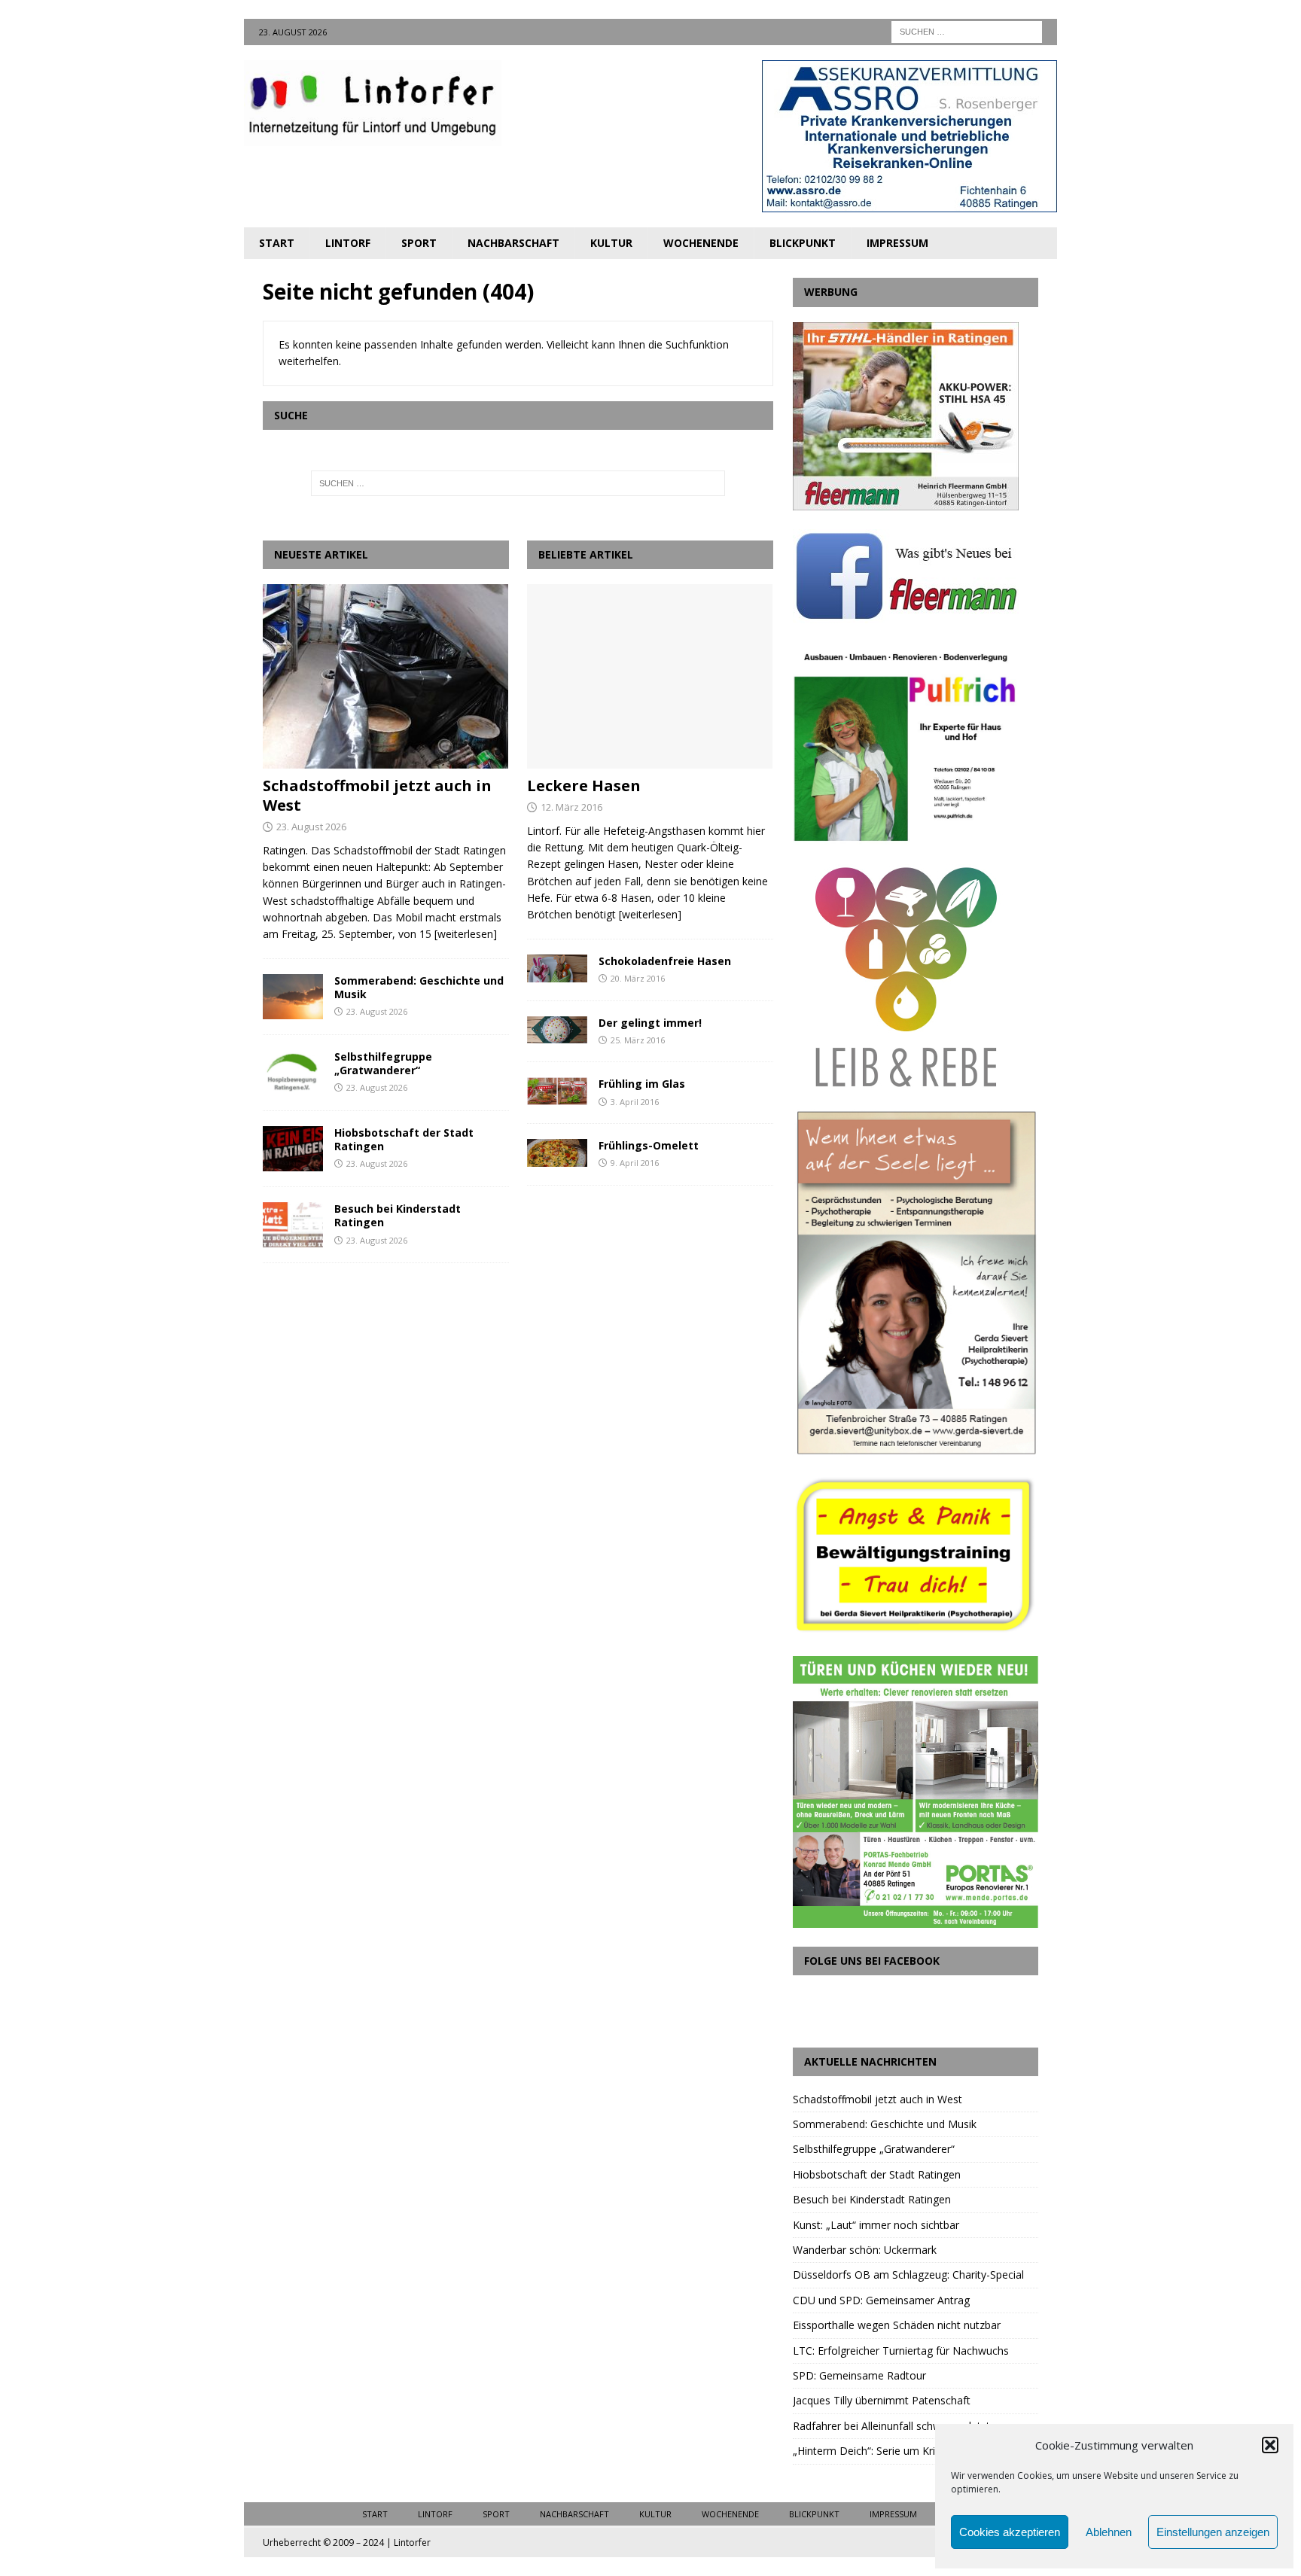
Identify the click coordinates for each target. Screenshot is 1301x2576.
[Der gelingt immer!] (557, 1030)
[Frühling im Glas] (557, 1091)
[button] (1270, 2445)
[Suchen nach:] (967, 30)
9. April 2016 (635, 1163)
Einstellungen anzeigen (1213, 2532)
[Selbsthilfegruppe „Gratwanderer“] (293, 1073)
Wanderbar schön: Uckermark (865, 2250)
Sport (419, 243)
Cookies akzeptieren (1010, 2532)
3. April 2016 (635, 1102)
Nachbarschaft (513, 243)
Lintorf (348, 243)
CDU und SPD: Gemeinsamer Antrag (881, 2300)
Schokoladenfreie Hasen (665, 961)
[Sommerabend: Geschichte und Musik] (293, 997)
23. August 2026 (311, 827)
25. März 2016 (638, 1040)
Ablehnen (1109, 2532)
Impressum (897, 243)
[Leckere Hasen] (650, 676)
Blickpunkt (803, 243)
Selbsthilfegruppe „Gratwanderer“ (383, 1063)
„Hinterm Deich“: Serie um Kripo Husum (889, 2451)
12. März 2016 (571, 807)
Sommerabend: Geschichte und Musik (419, 987)
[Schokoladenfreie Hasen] (557, 968)
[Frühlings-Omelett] (557, 1153)
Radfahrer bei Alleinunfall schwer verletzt (891, 2426)
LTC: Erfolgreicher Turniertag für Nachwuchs (901, 2351)
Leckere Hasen (584, 786)
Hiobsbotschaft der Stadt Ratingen (404, 1139)
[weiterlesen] (466, 934)
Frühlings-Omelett (649, 1145)
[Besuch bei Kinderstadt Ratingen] (293, 1225)
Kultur (611, 243)
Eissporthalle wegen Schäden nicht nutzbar (897, 2325)
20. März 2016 (638, 978)
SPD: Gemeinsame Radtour (859, 2375)
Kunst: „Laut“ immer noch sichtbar (876, 2225)
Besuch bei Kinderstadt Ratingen (398, 1215)
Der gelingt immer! (650, 1023)
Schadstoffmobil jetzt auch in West (377, 795)
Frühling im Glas (642, 1084)
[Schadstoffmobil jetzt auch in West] (386, 676)
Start (277, 243)
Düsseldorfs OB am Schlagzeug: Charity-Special (908, 2275)
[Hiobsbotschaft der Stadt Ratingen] (293, 1149)
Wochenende (701, 243)
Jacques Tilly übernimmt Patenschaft (882, 2400)
